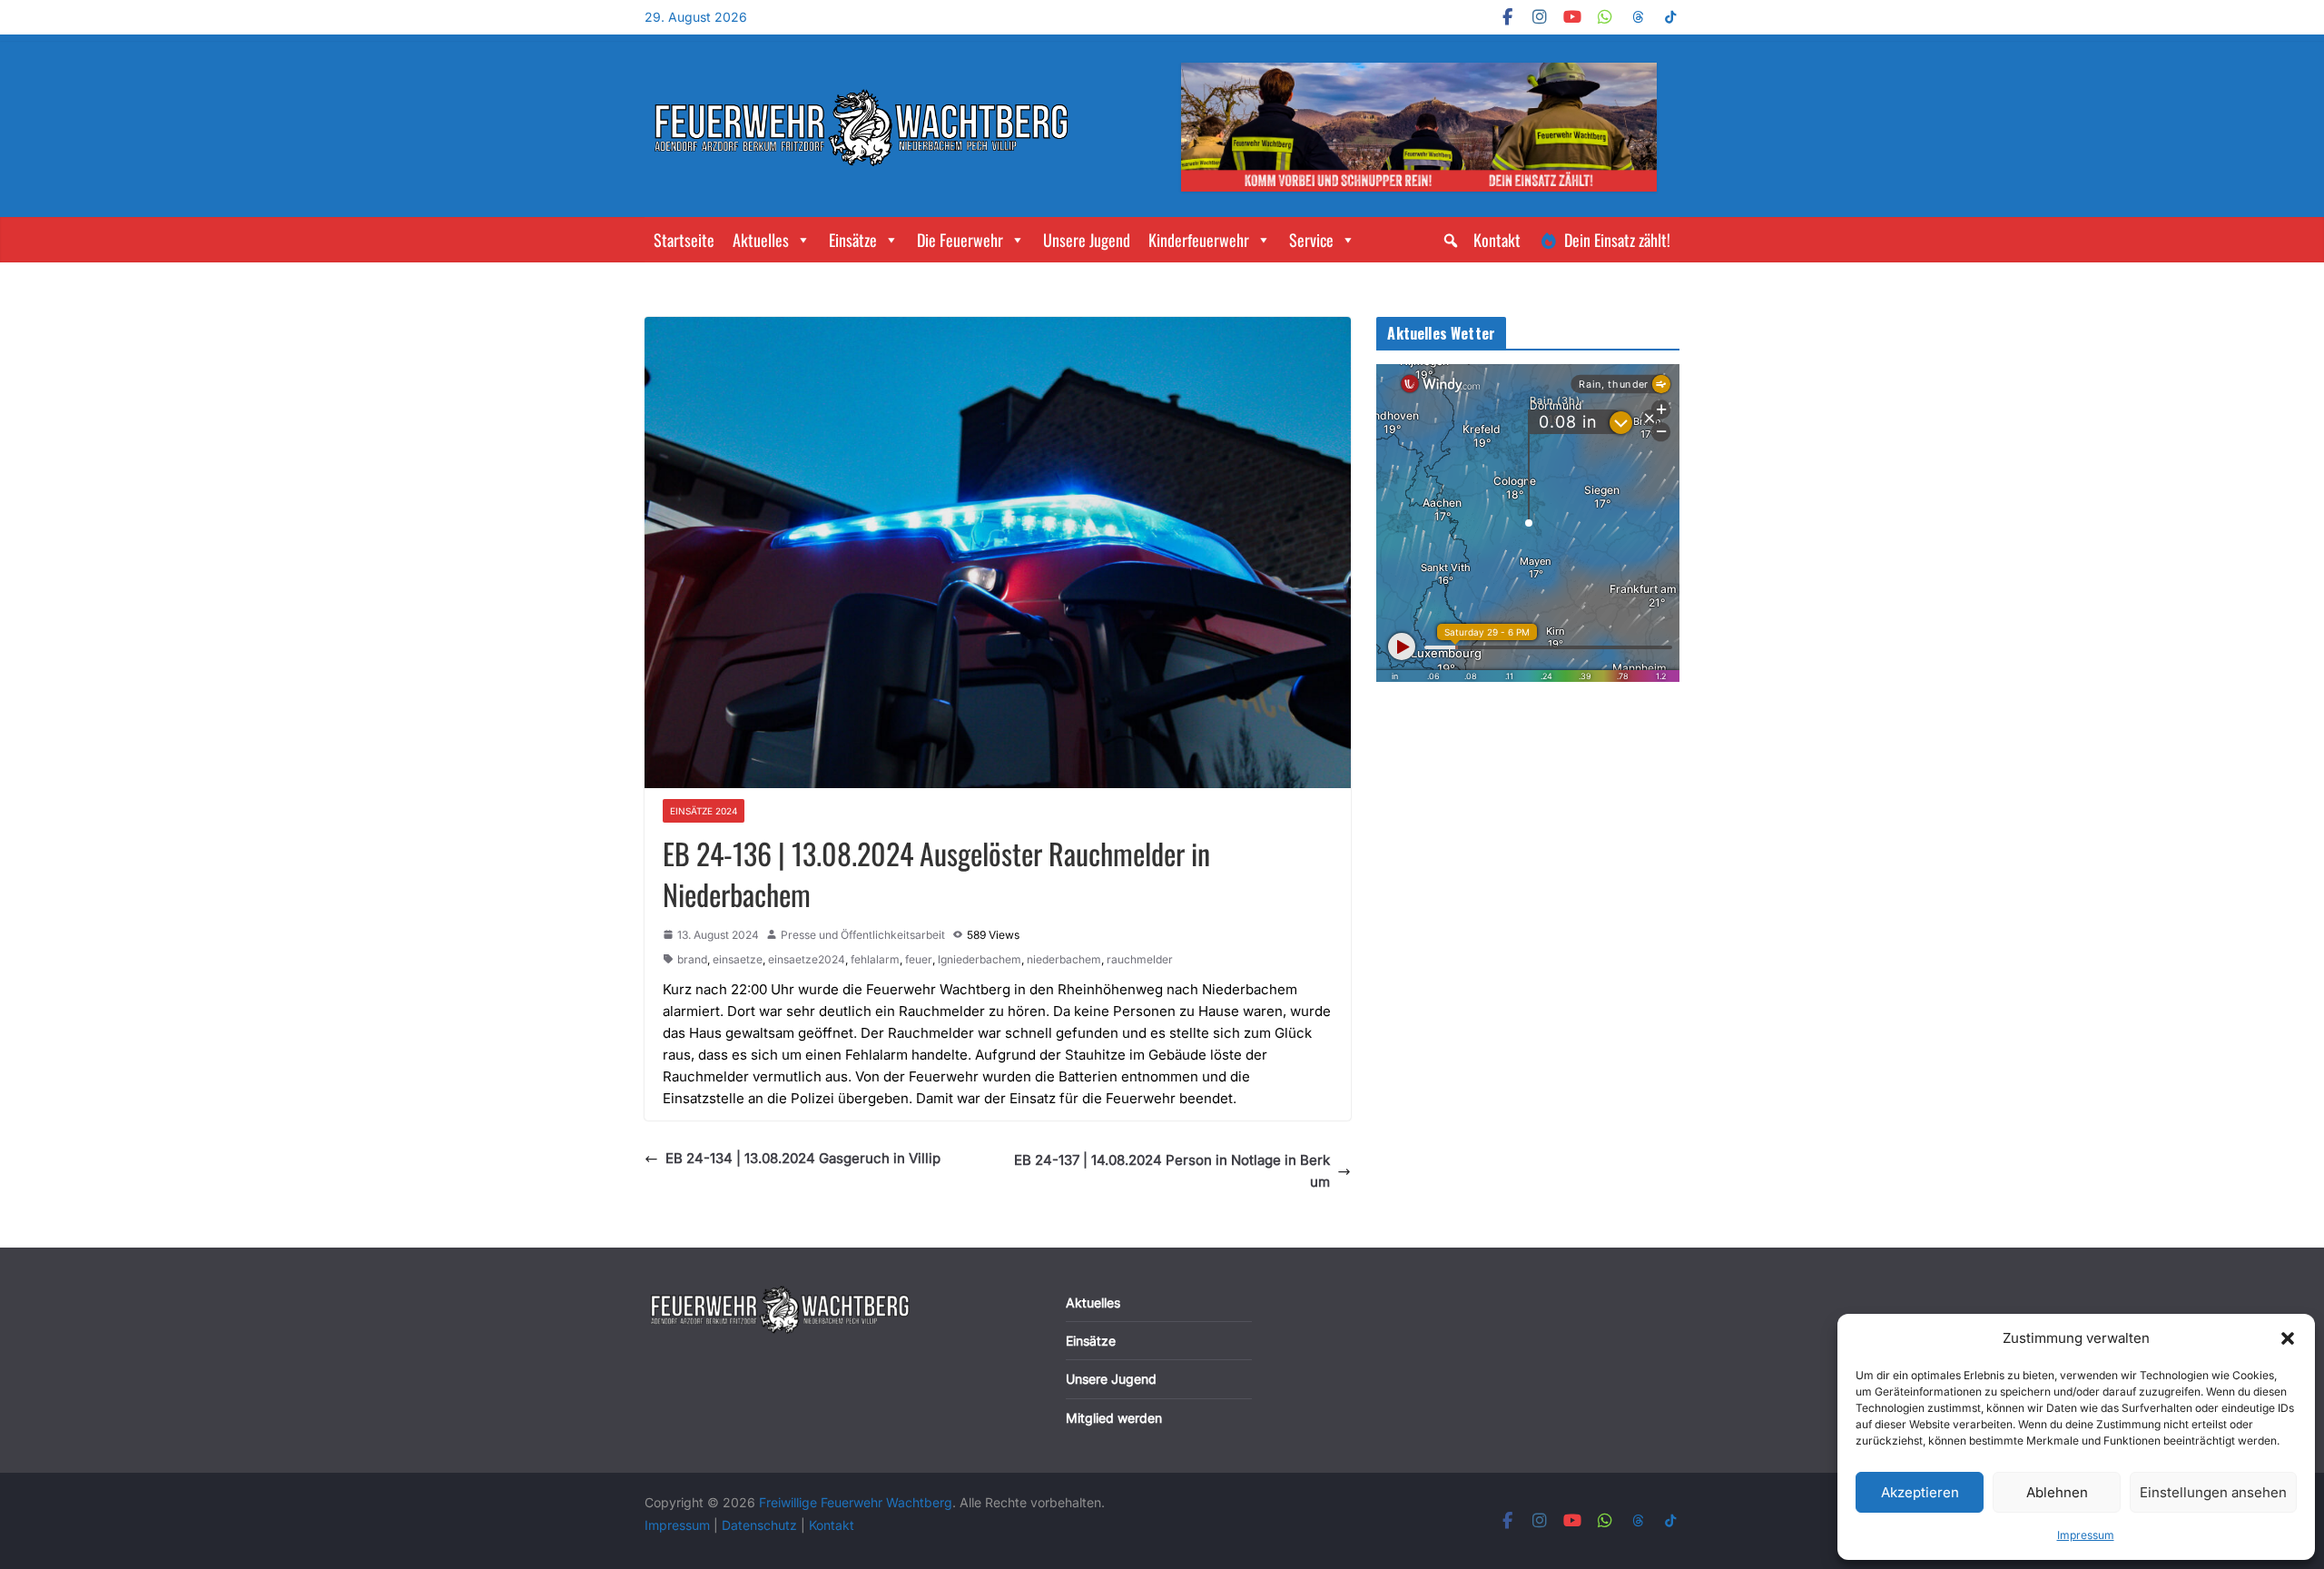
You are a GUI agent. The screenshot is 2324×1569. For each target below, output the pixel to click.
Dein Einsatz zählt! (1617, 240)
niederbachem (1064, 959)
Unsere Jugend (1087, 240)
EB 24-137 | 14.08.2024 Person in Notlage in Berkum (1172, 1171)
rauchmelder (1140, 959)
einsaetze (738, 959)
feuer (919, 959)
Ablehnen (2057, 1492)
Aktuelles (761, 240)
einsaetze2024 (807, 959)
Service (1311, 240)
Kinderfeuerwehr (1199, 240)
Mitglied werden (1114, 1418)
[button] (2288, 1338)
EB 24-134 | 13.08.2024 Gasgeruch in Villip (803, 1158)
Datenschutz (761, 1525)
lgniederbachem (980, 959)
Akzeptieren (1920, 1492)
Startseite (684, 240)
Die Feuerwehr (960, 240)
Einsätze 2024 (704, 811)
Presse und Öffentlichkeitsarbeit (863, 935)
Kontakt (1497, 240)
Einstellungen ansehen (2213, 1492)
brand (692, 959)
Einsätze (853, 240)
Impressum (2086, 1535)
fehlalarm (875, 959)
